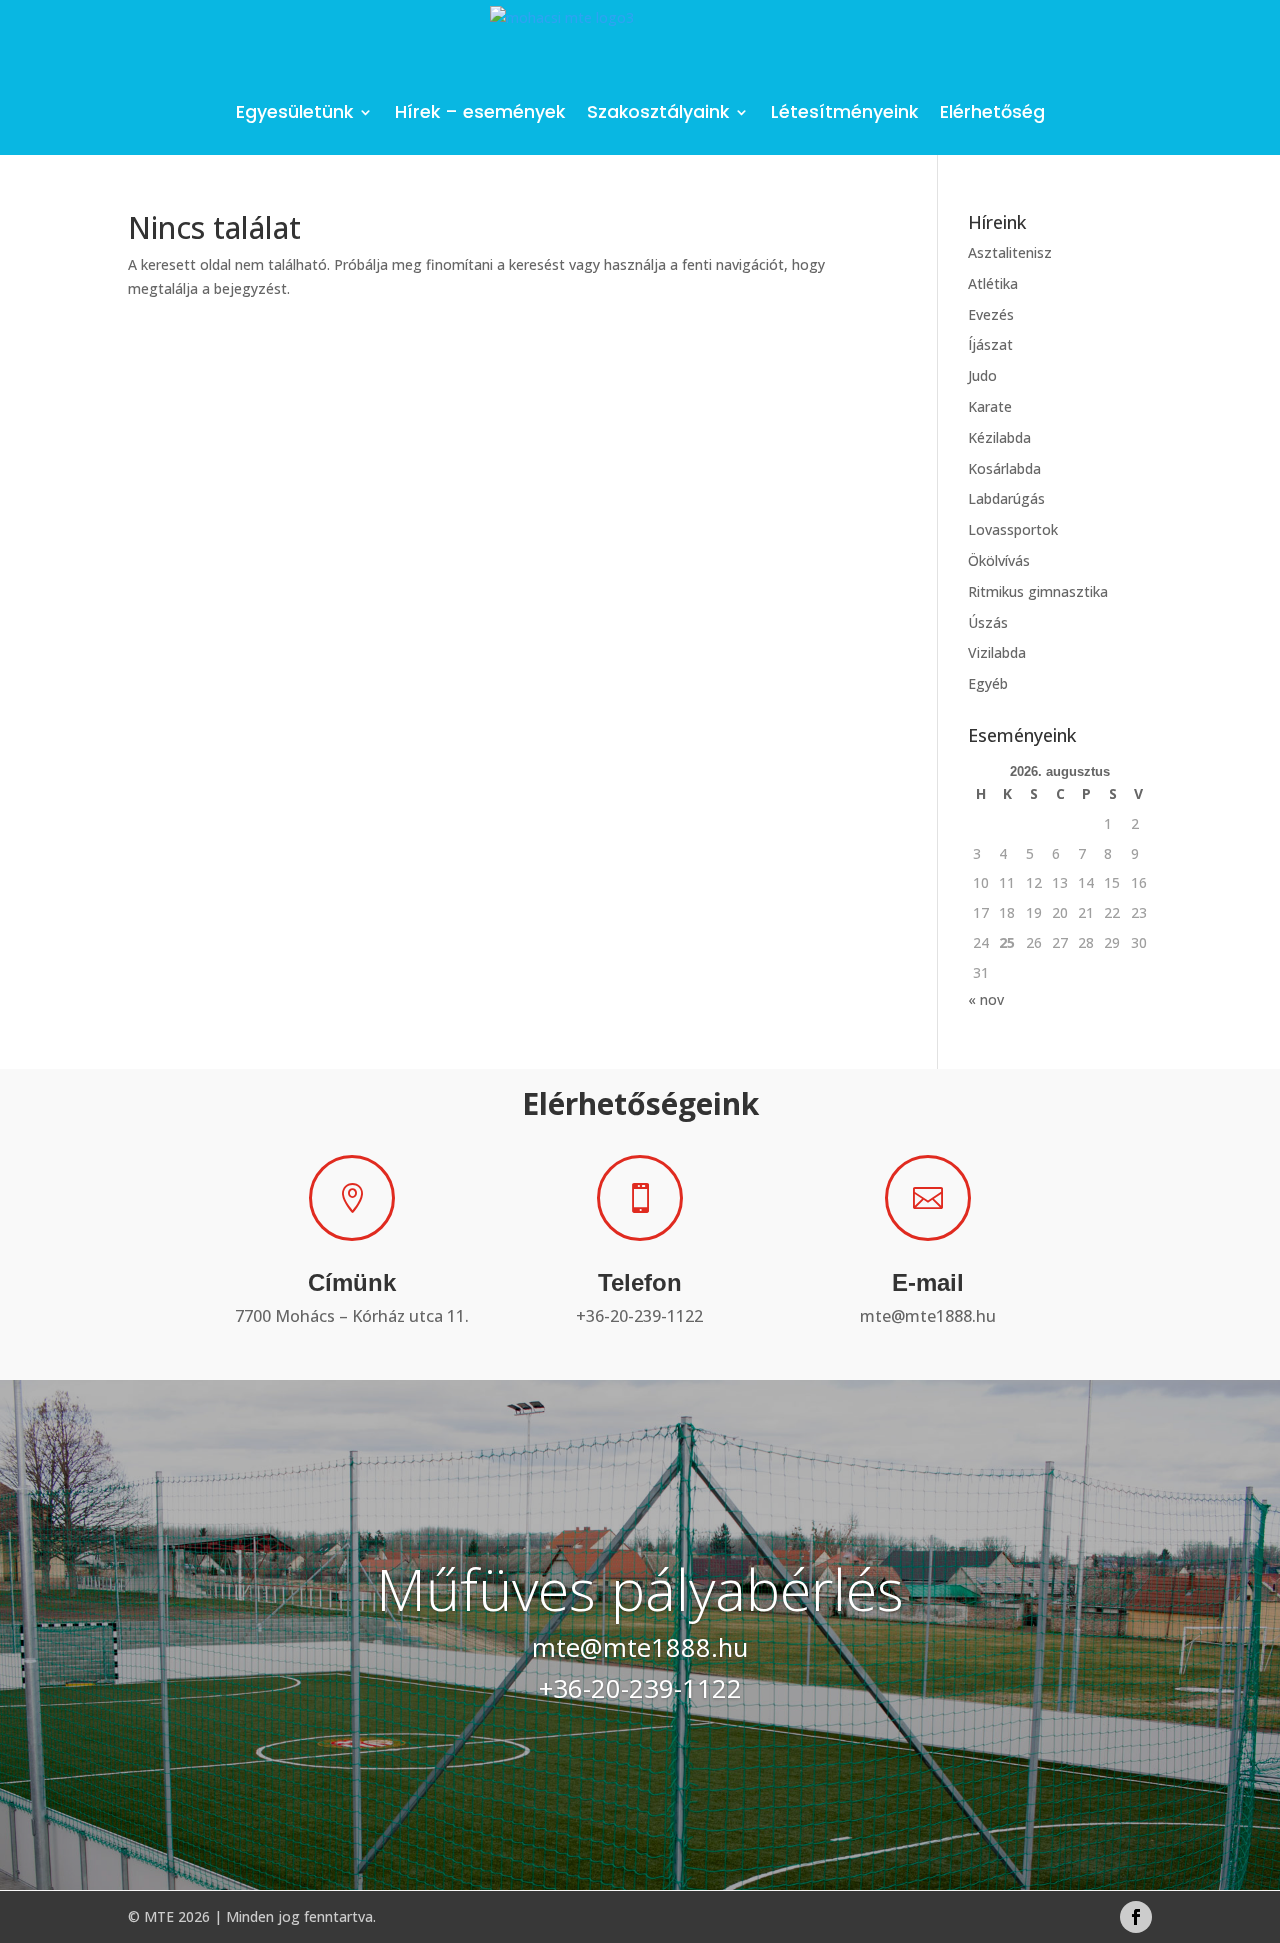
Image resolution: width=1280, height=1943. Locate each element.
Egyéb (988, 683)
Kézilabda (999, 437)
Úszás (988, 622)
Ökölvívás (999, 560)
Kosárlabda (1004, 468)
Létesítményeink (844, 112)
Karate (990, 406)
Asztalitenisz (1010, 252)
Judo (982, 375)
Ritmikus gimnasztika (1038, 591)
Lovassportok (1013, 529)
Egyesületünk (294, 112)
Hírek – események (480, 112)
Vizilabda (997, 652)
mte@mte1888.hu (928, 1316)
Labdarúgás (1006, 498)
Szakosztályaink (658, 112)
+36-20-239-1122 (639, 1316)
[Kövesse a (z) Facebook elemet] (1136, 1917)
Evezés (991, 314)
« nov (986, 999)
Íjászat (990, 344)
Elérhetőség (992, 112)
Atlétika (993, 283)
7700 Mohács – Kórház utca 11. (352, 1316)
